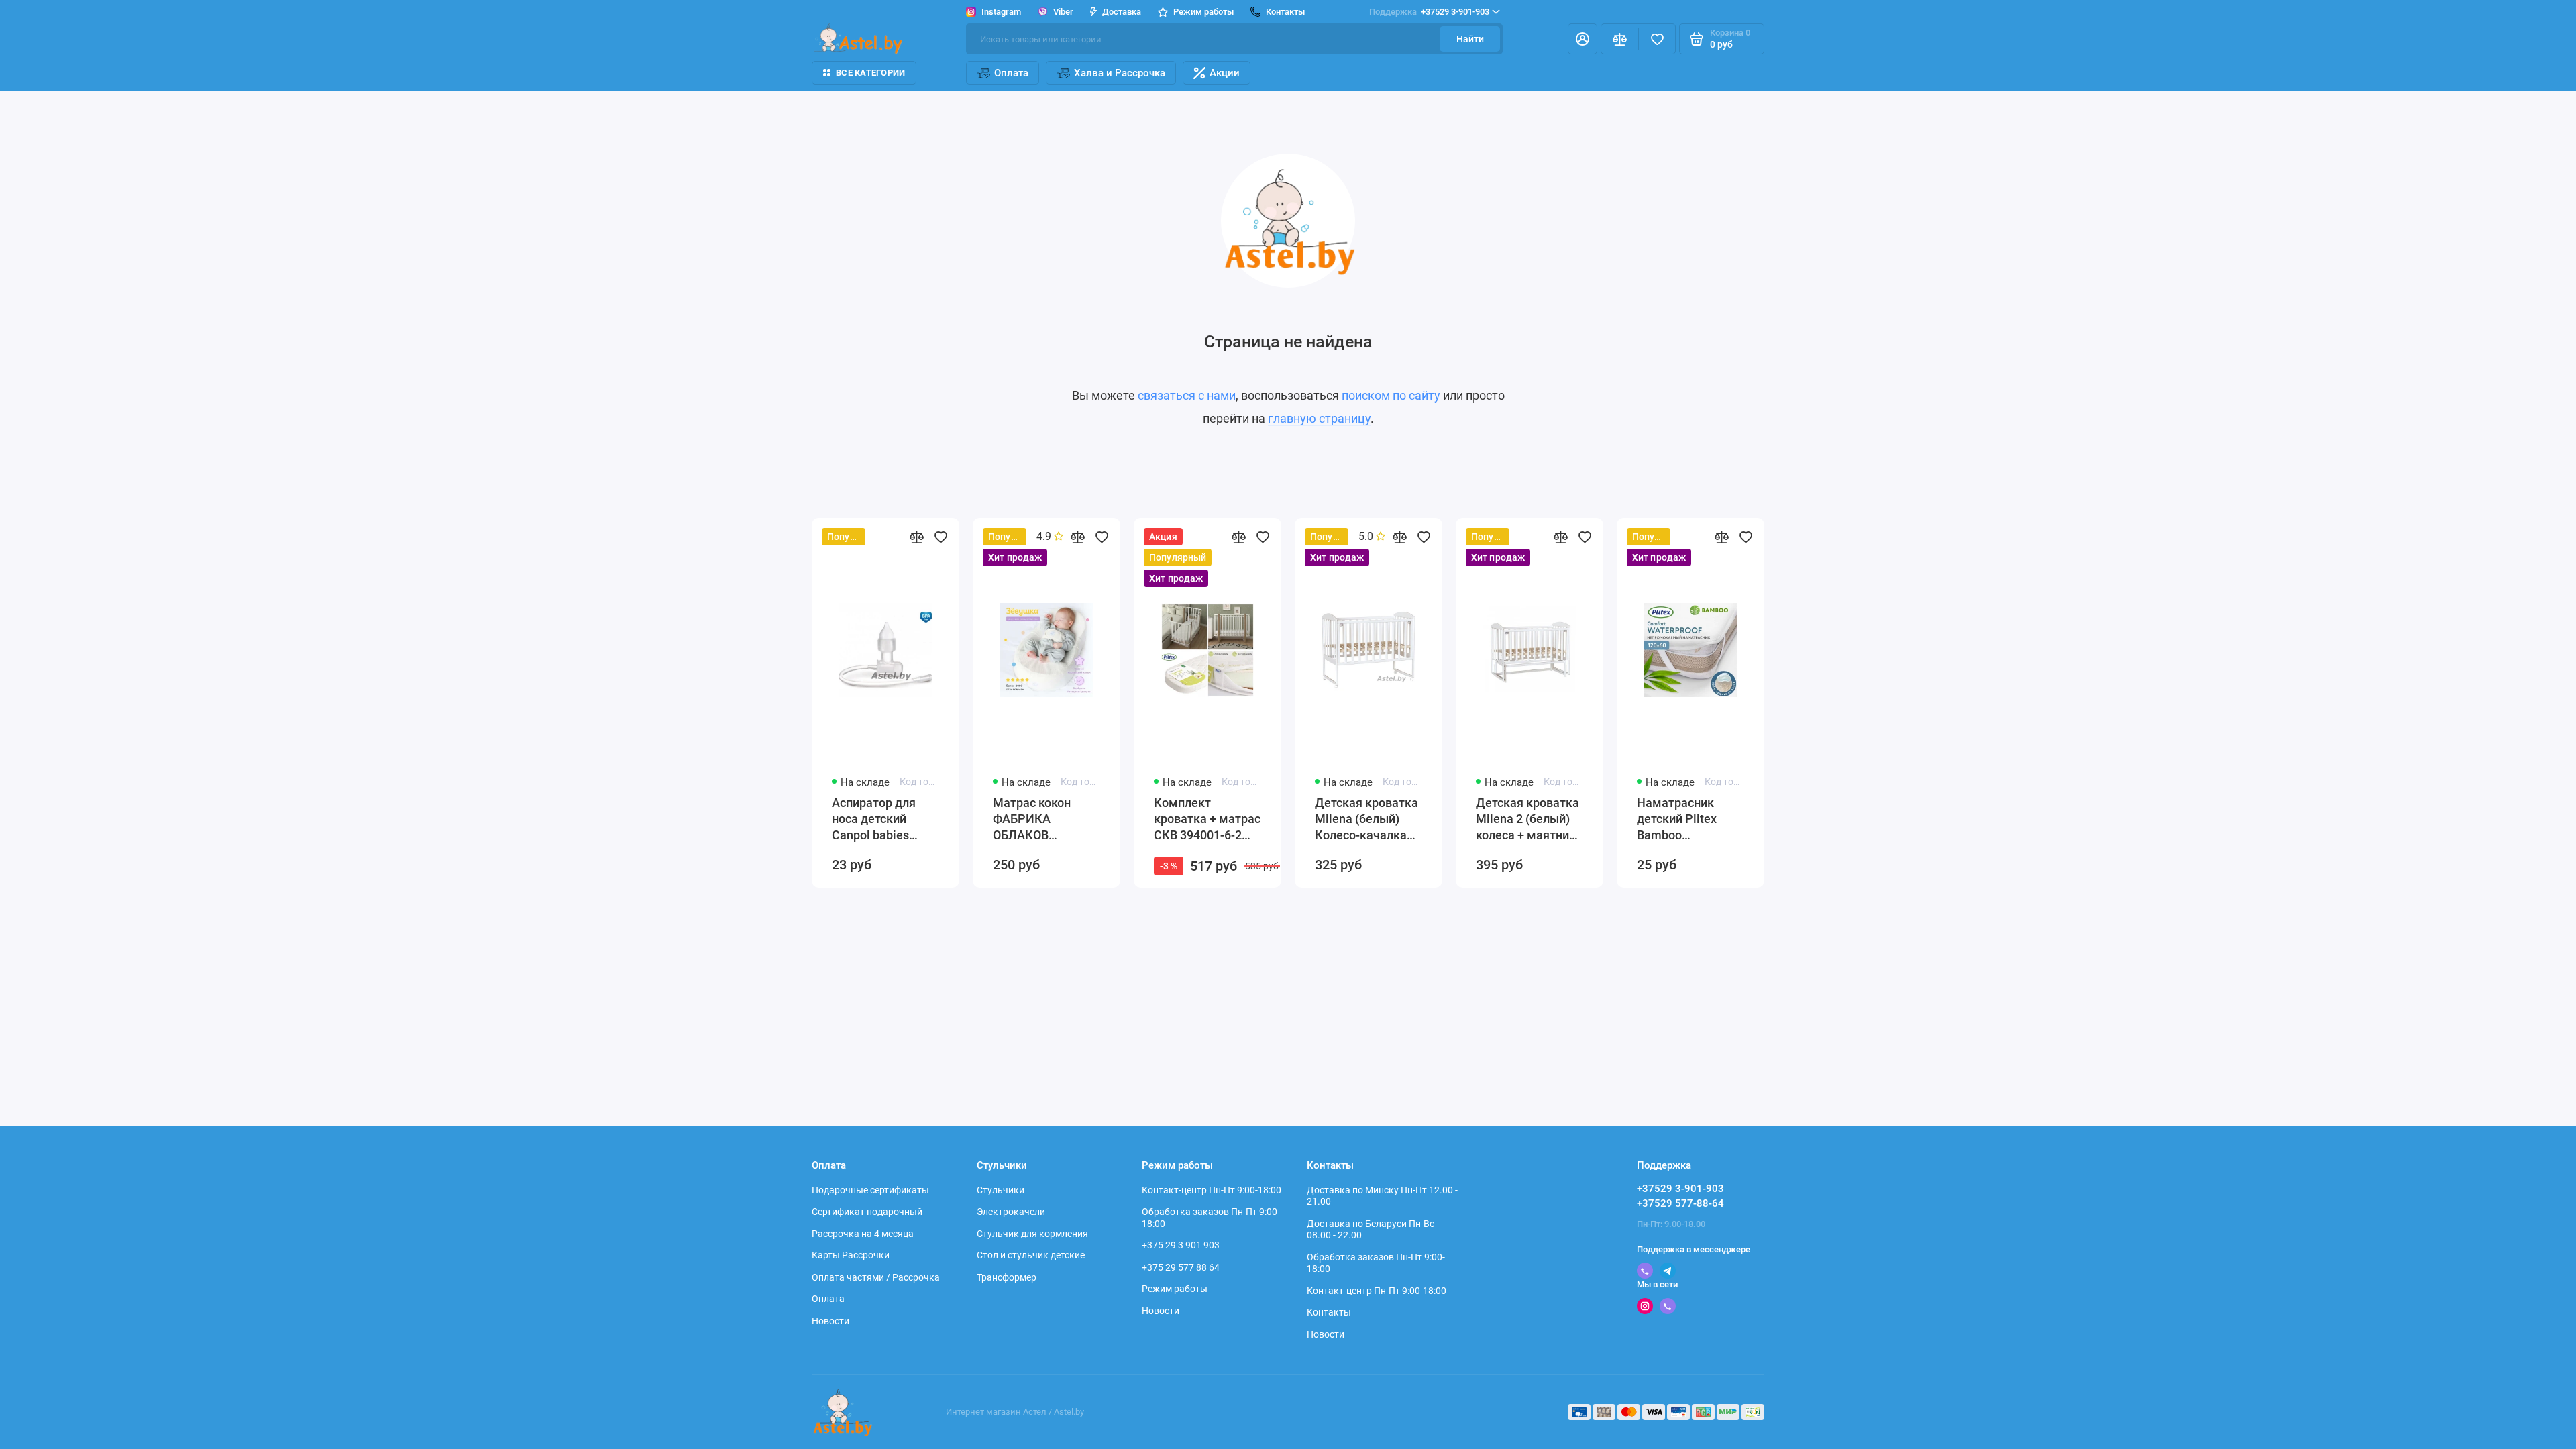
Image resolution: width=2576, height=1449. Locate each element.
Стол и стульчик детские (1031, 1255)
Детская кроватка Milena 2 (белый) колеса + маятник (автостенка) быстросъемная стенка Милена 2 (1527, 819)
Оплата (1011, 73)
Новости (830, 1321)
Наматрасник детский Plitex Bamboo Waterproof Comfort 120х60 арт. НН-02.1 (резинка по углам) (1690, 819)
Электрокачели (1011, 1212)
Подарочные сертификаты (870, 1190)
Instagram (1001, 12)
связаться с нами (1187, 395)
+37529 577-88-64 (1680, 1203)
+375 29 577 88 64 (1181, 1267)
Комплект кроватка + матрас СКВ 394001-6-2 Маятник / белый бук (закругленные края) (1207, 819)
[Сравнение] (1619, 39)
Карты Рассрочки (851, 1255)
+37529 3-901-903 (1429, 12)
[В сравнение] (916, 537)
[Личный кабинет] (1582, 39)
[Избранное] (1657, 39)
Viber (1063, 12)
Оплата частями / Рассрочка (876, 1277)
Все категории (870, 73)
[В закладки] (941, 537)
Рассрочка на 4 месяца (863, 1234)
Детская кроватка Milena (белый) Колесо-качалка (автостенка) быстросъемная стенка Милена (1366, 819)
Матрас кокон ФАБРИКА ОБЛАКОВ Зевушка (1032, 819)
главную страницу (1319, 418)
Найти (1470, 39)
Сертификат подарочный (867, 1212)
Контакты (1329, 1312)
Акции (1225, 73)
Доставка (1122, 12)
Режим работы (1175, 1289)
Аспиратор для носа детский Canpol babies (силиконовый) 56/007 (874, 819)
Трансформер (1007, 1277)
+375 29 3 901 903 (1181, 1245)
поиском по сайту (1391, 395)
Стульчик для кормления (1032, 1234)
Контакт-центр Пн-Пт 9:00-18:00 (1212, 1190)
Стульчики (1001, 1190)
